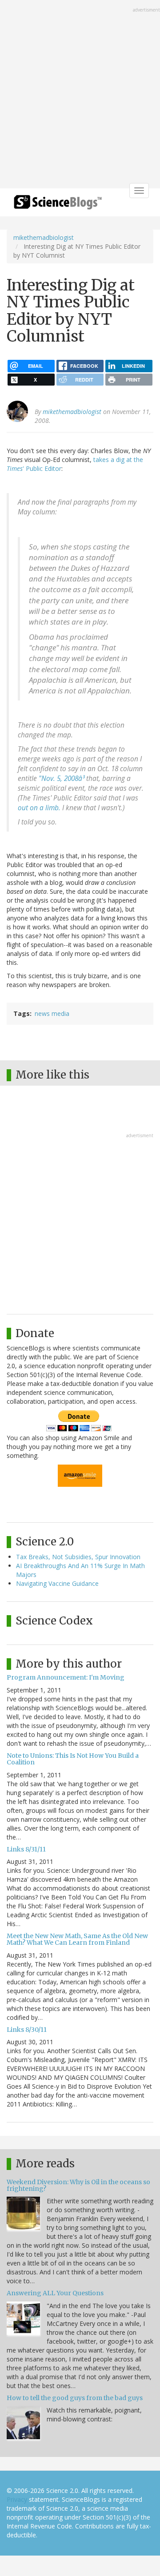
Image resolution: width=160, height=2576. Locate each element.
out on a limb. (39, 808)
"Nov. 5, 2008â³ (62, 778)
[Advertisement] (80, 95)
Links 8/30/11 (27, 2030)
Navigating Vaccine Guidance (57, 1583)
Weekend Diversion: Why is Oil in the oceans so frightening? (78, 2185)
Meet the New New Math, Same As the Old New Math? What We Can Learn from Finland (77, 1939)
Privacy (17, 2499)
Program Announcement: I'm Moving (66, 1677)
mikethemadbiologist (44, 237)
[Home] (58, 205)
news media (52, 1013)
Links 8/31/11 (26, 1849)
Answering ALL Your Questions (55, 2293)
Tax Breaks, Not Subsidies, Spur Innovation (78, 1557)
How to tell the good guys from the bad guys (75, 2398)
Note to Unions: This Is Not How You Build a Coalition (73, 1759)
